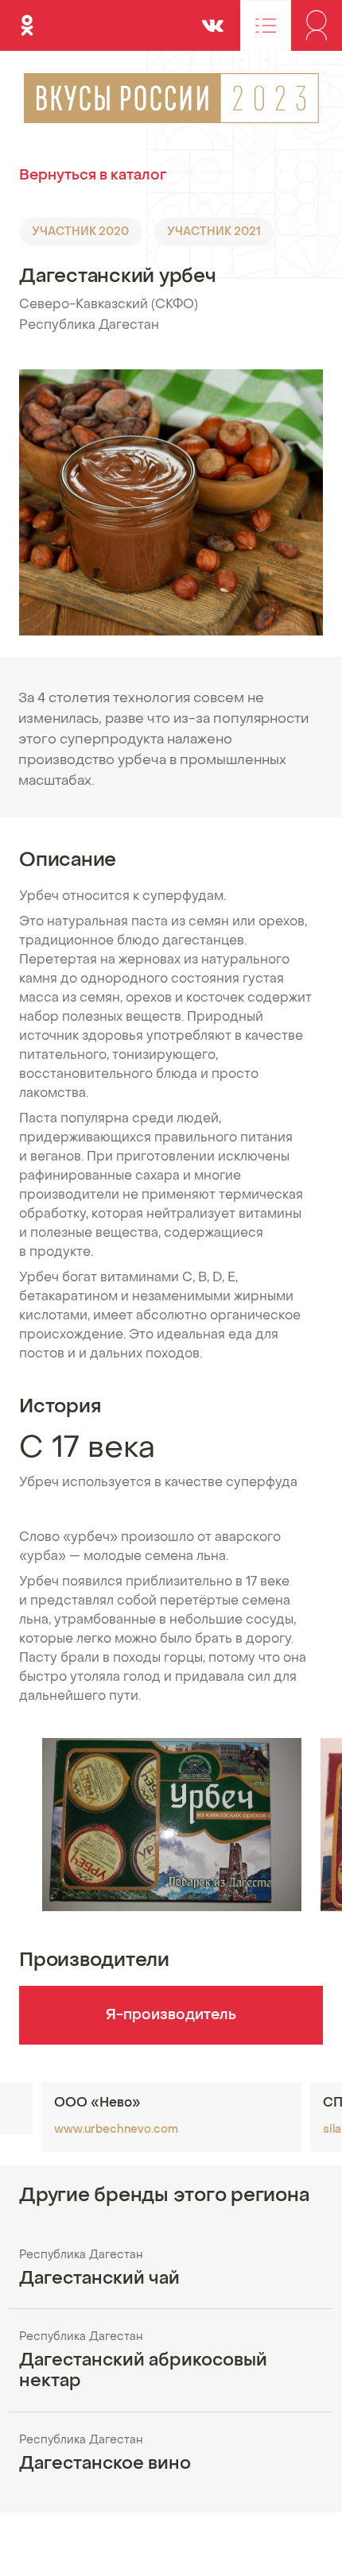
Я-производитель (171, 2016)
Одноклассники (27, 19)
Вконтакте (212, 19)
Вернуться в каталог (93, 176)
